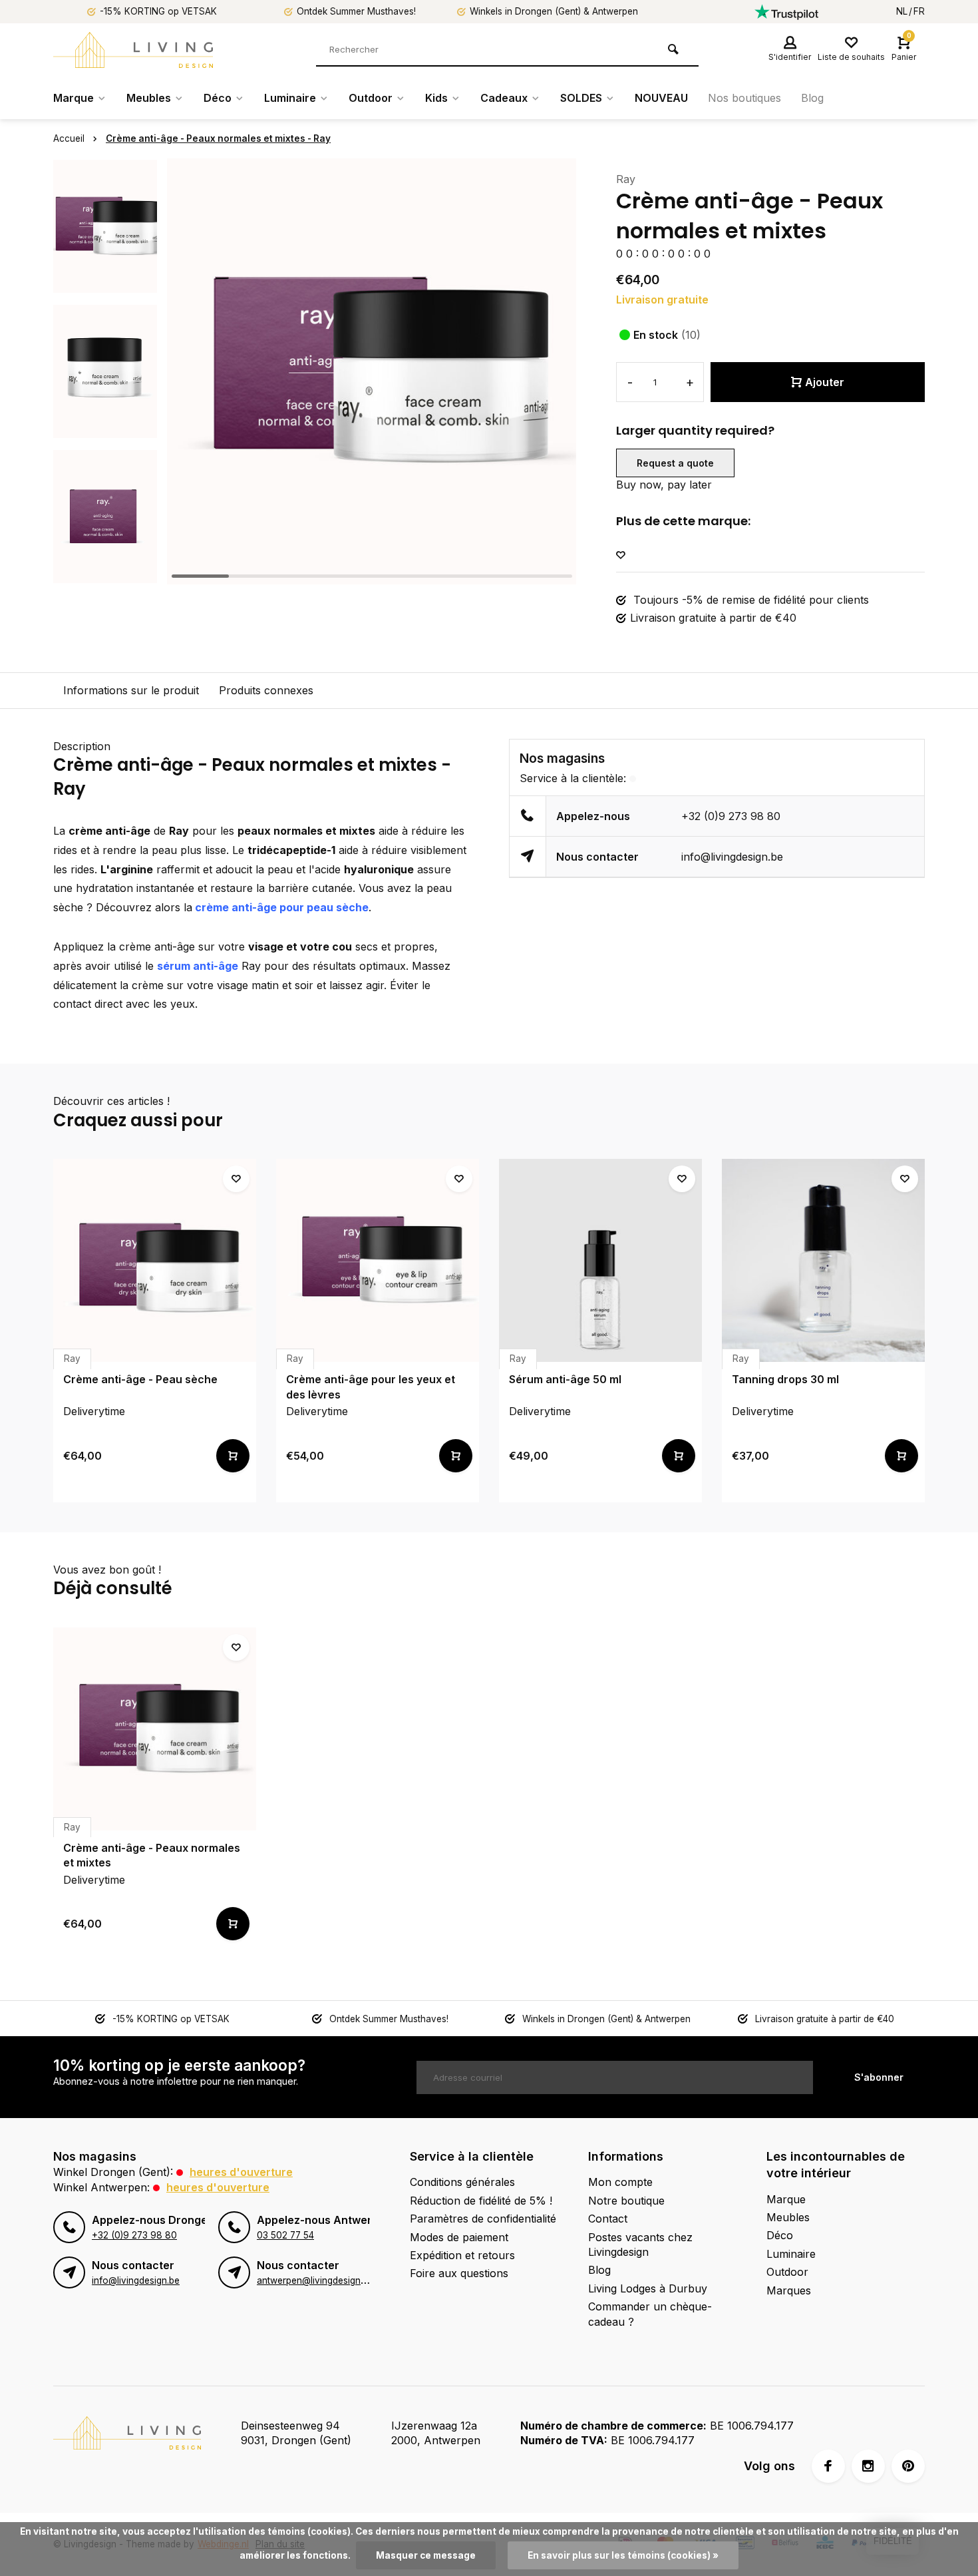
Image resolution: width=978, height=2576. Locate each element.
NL (902, 11)
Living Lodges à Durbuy (648, 2288)
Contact (608, 2219)
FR (919, 11)
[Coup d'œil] (233, 1456)
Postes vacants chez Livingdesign (640, 2245)
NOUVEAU (661, 98)
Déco (218, 98)
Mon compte (620, 2182)
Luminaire (290, 98)
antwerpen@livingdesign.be (315, 2280)
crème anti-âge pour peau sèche (280, 907)
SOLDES (581, 98)
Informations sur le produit (131, 690)
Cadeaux (504, 98)
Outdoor (371, 98)
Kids (436, 98)
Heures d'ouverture (241, 2172)
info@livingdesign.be (732, 857)
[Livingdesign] (133, 50)
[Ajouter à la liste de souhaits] (621, 555)
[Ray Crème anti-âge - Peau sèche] (155, 1260)
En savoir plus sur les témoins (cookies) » (623, 2555)
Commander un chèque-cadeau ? (650, 2314)
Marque (74, 98)
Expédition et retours (462, 2255)
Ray (626, 179)
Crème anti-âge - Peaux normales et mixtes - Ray (218, 138)
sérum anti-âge (198, 966)
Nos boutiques (744, 98)
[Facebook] (828, 2466)
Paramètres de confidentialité (483, 2219)
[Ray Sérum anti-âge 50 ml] (600, 1260)
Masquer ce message (426, 2555)
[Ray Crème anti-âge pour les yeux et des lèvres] (378, 1260)
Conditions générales (462, 2182)
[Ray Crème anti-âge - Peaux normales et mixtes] (155, 1729)
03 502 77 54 (285, 2235)
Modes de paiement (459, 2237)
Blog (812, 98)
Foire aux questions (459, 2273)
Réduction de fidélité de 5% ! (481, 2201)
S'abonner (879, 2077)
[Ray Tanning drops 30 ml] (823, 1260)
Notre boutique (626, 2201)
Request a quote (675, 463)
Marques (789, 2290)
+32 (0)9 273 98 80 (731, 816)
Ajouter (825, 382)
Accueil (69, 138)
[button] (105, 572)
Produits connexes (266, 690)
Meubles (149, 98)
